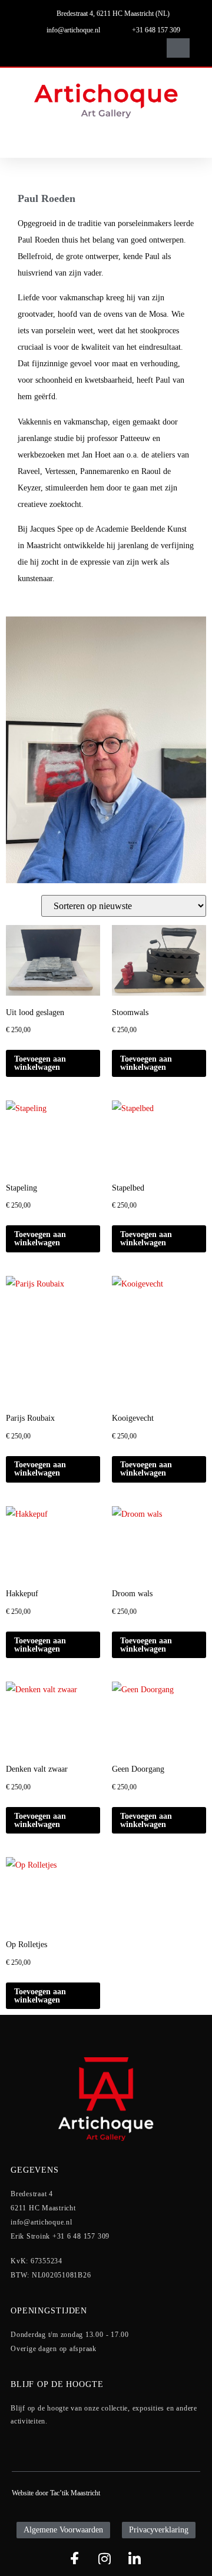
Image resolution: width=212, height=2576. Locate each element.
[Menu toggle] (106, 141)
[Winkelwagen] (178, 48)
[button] (140, 48)
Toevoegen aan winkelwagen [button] (40, 1063)
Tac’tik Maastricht (75, 2493)
